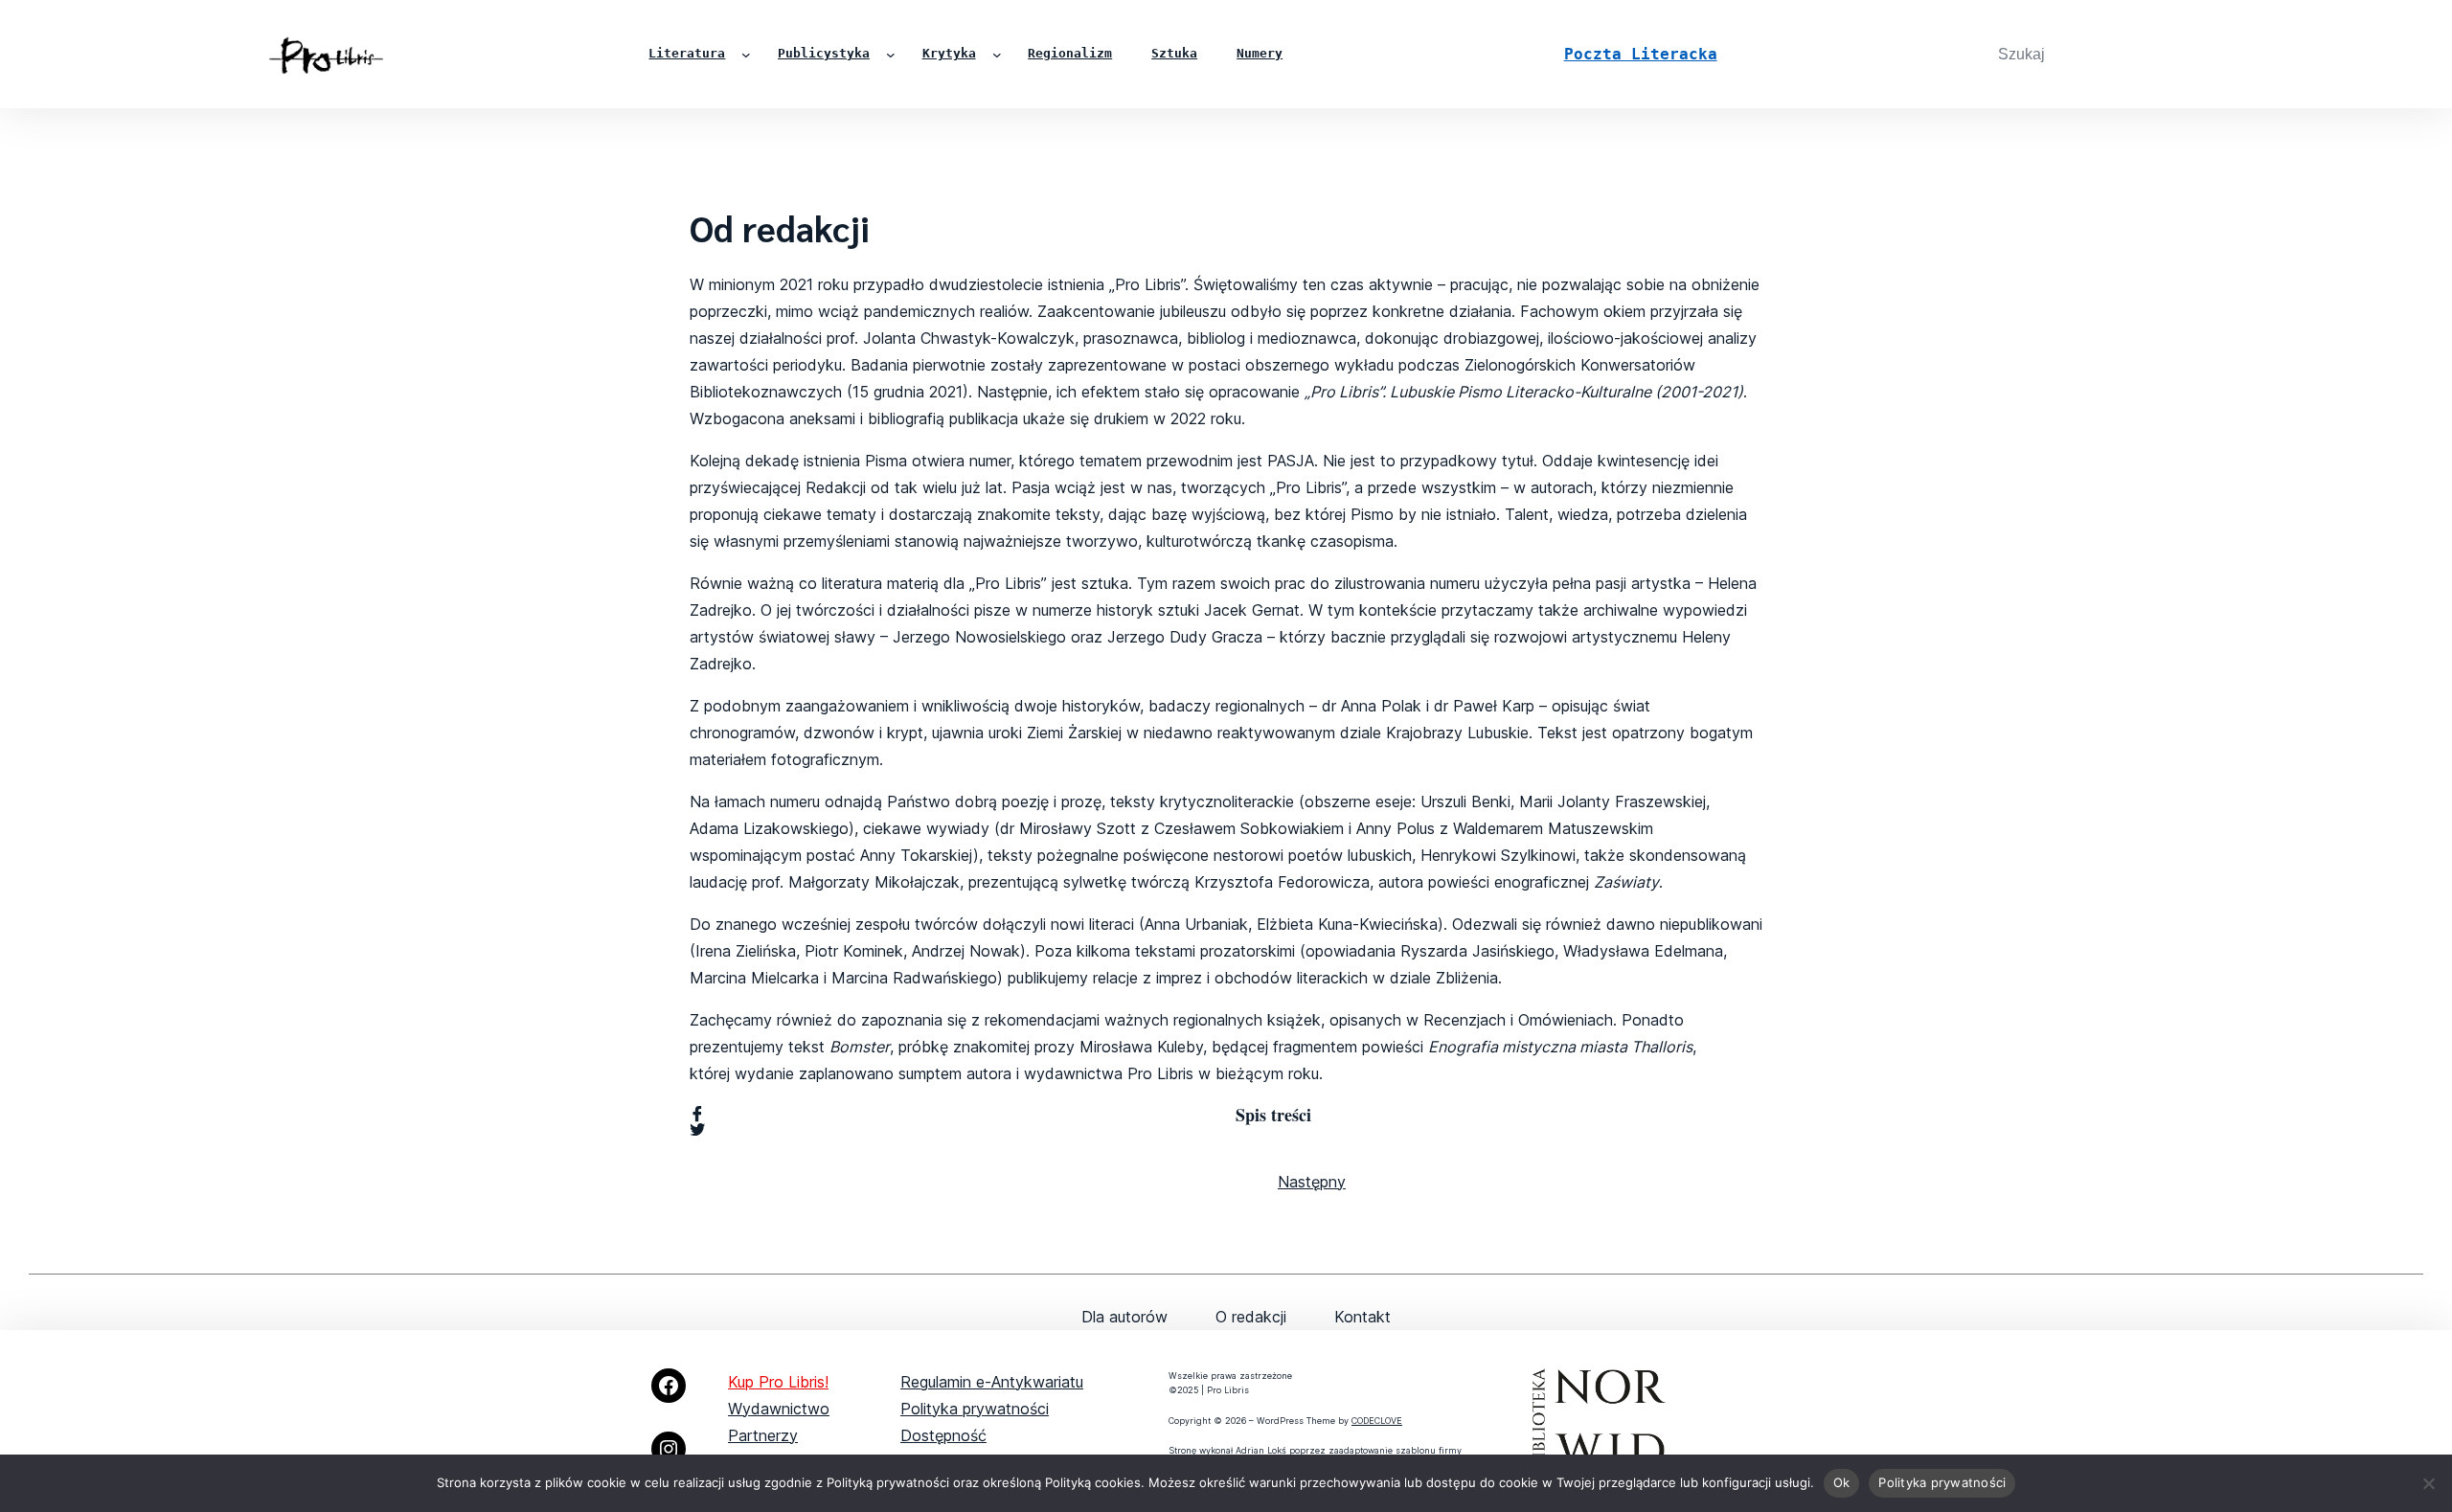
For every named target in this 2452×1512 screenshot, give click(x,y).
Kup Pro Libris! (778, 1382)
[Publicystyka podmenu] (891, 55)
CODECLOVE (1377, 1421)
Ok (1842, 1482)
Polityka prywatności (975, 1409)
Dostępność (943, 1435)
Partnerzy (763, 1435)
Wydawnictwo (779, 1409)
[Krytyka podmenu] (997, 55)
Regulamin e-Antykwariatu (992, 1382)
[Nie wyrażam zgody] (2428, 1483)
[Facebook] (669, 1386)
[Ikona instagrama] (669, 1449)
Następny (1312, 1182)
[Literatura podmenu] (746, 55)
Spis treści (1273, 1115)
